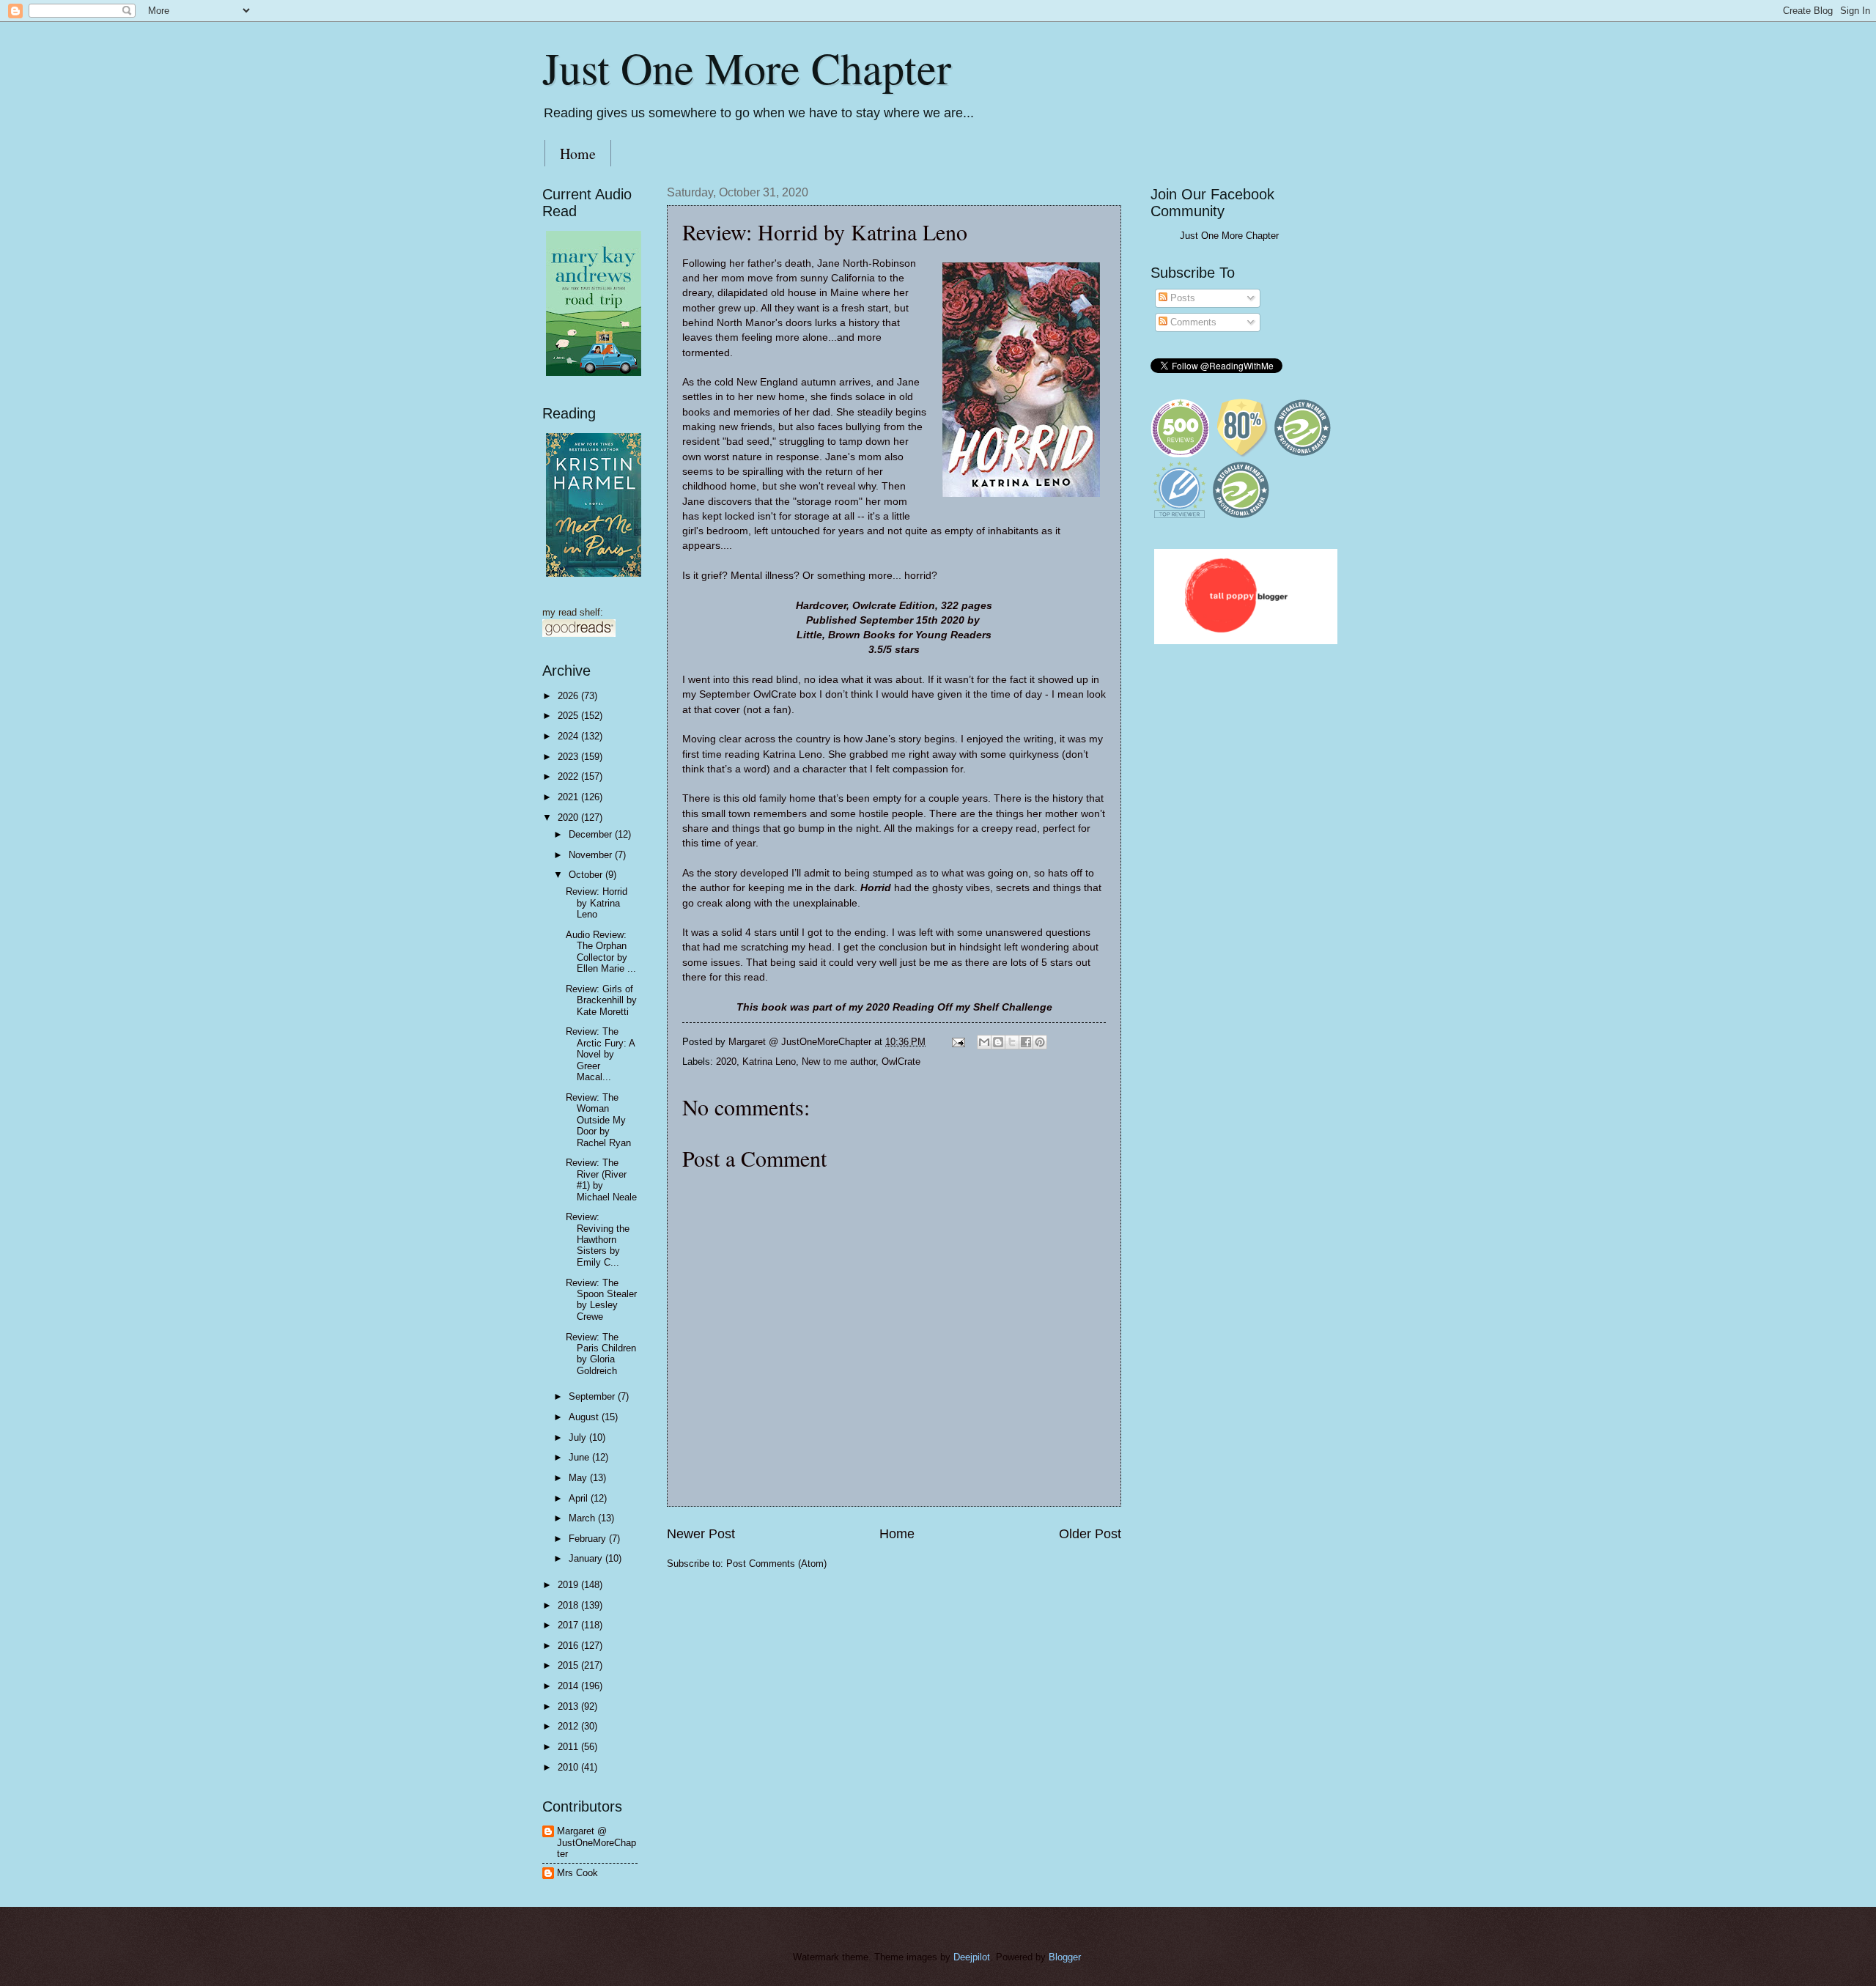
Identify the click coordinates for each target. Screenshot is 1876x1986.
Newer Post (701, 1534)
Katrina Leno (769, 1062)
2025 (569, 716)
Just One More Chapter (747, 67)
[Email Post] (958, 1042)
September (593, 1396)
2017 (569, 1625)
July (579, 1437)
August (585, 1417)
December (592, 834)
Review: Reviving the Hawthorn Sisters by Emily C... (598, 1240)
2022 (569, 776)
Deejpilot (972, 1957)
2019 (569, 1585)
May (579, 1478)
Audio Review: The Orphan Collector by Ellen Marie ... (601, 952)
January (587, 1558)
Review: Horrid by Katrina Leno (597, 903)
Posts (1181, 298)
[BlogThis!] (998, 1042)
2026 (569, 696)
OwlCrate (901, 1062)
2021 (569, 797)
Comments (1192, 322)
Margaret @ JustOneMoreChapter (597, 1842)
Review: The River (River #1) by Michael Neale (601, 1180)
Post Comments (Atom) (776, 1564)
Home (578, 154)
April (580, 1498)
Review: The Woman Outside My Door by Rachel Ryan (598, 1120)
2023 (569, 757)
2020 (726, 1062)
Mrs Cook (577, 1873)
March (583, 1518)
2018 (569, 1605)
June (580, 1457)
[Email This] (984, 1042)
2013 (569, 1706)
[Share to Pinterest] (1040, 1042)
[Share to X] (1012, 1042)
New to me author (839, 1062)
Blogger (1064, 1957)
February (589, 1539)
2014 (569, 1686)
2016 (569, 1646)
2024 (569, 736)
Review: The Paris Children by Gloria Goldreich (601, 1354)
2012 (569, 1726)
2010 (569, 1767)
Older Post (1090, 1534)
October (587, 875)
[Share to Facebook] (1026, 1042)
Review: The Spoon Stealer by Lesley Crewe (601, 1300)
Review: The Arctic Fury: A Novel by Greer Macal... (600, 1054)
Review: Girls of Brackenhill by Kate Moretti (601, 1000)
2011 (569, 1747)
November (592, 855)
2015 (569, 1665)
